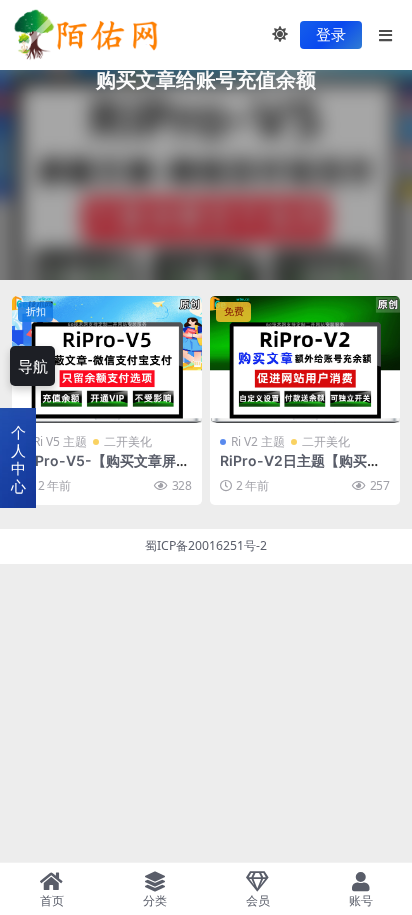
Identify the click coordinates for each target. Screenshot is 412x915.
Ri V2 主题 (258, 441)
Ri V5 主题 (60, 441)
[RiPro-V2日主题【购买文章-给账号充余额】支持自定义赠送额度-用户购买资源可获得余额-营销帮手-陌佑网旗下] (305, 359)
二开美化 (128, 441)
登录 (331, 35)
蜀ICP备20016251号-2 (206, 545)
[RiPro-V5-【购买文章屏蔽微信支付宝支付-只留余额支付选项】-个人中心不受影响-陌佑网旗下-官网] (107, 359)
